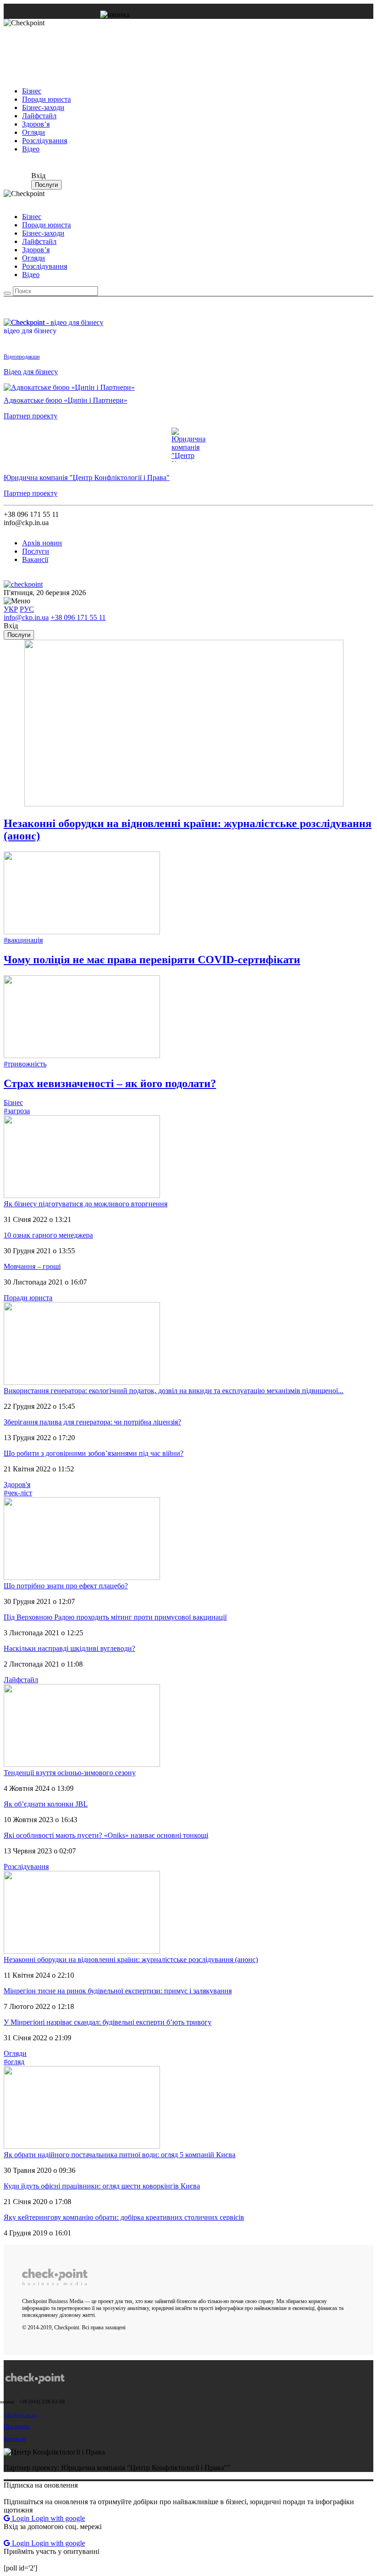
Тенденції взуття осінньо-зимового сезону (70, 1773)
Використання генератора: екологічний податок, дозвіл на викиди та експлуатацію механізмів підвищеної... (174, 1391)
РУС (27, 609)
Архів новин (42, 543)
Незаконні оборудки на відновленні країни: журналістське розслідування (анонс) (131, 1959)
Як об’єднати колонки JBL (46, 1804)
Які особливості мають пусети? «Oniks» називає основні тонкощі (106, 1835)
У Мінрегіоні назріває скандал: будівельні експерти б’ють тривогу (108, 2022)
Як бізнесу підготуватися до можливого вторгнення (86, 1204)
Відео (31, 149)
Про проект (17, 2426)
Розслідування (45, 141)
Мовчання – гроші (32, 1266)
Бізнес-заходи (43, 107)
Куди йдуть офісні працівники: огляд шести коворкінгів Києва (102, 2186)
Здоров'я (17, 1485)
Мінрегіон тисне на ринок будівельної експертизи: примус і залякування (118, 1991)
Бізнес (32, 91)
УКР (11, 609)
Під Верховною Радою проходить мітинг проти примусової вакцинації (115, 1617)
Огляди (34, 132)
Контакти (14, 2439)
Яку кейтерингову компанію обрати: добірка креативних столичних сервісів (124, 2217)
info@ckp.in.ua (26, 617)
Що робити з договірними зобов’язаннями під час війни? (94, 1453)
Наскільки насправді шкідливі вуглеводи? (69, 1648)
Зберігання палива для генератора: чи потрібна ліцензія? (92, 1422)
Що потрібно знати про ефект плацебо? (66, 1586)
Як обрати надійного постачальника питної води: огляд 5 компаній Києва (120, 2155)
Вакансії (35, 559)
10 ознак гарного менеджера (48, 1235)
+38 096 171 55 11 (78, 617)
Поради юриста (46, 99)
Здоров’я (36, 124)
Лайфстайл (39, 116)
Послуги (46, 185)
